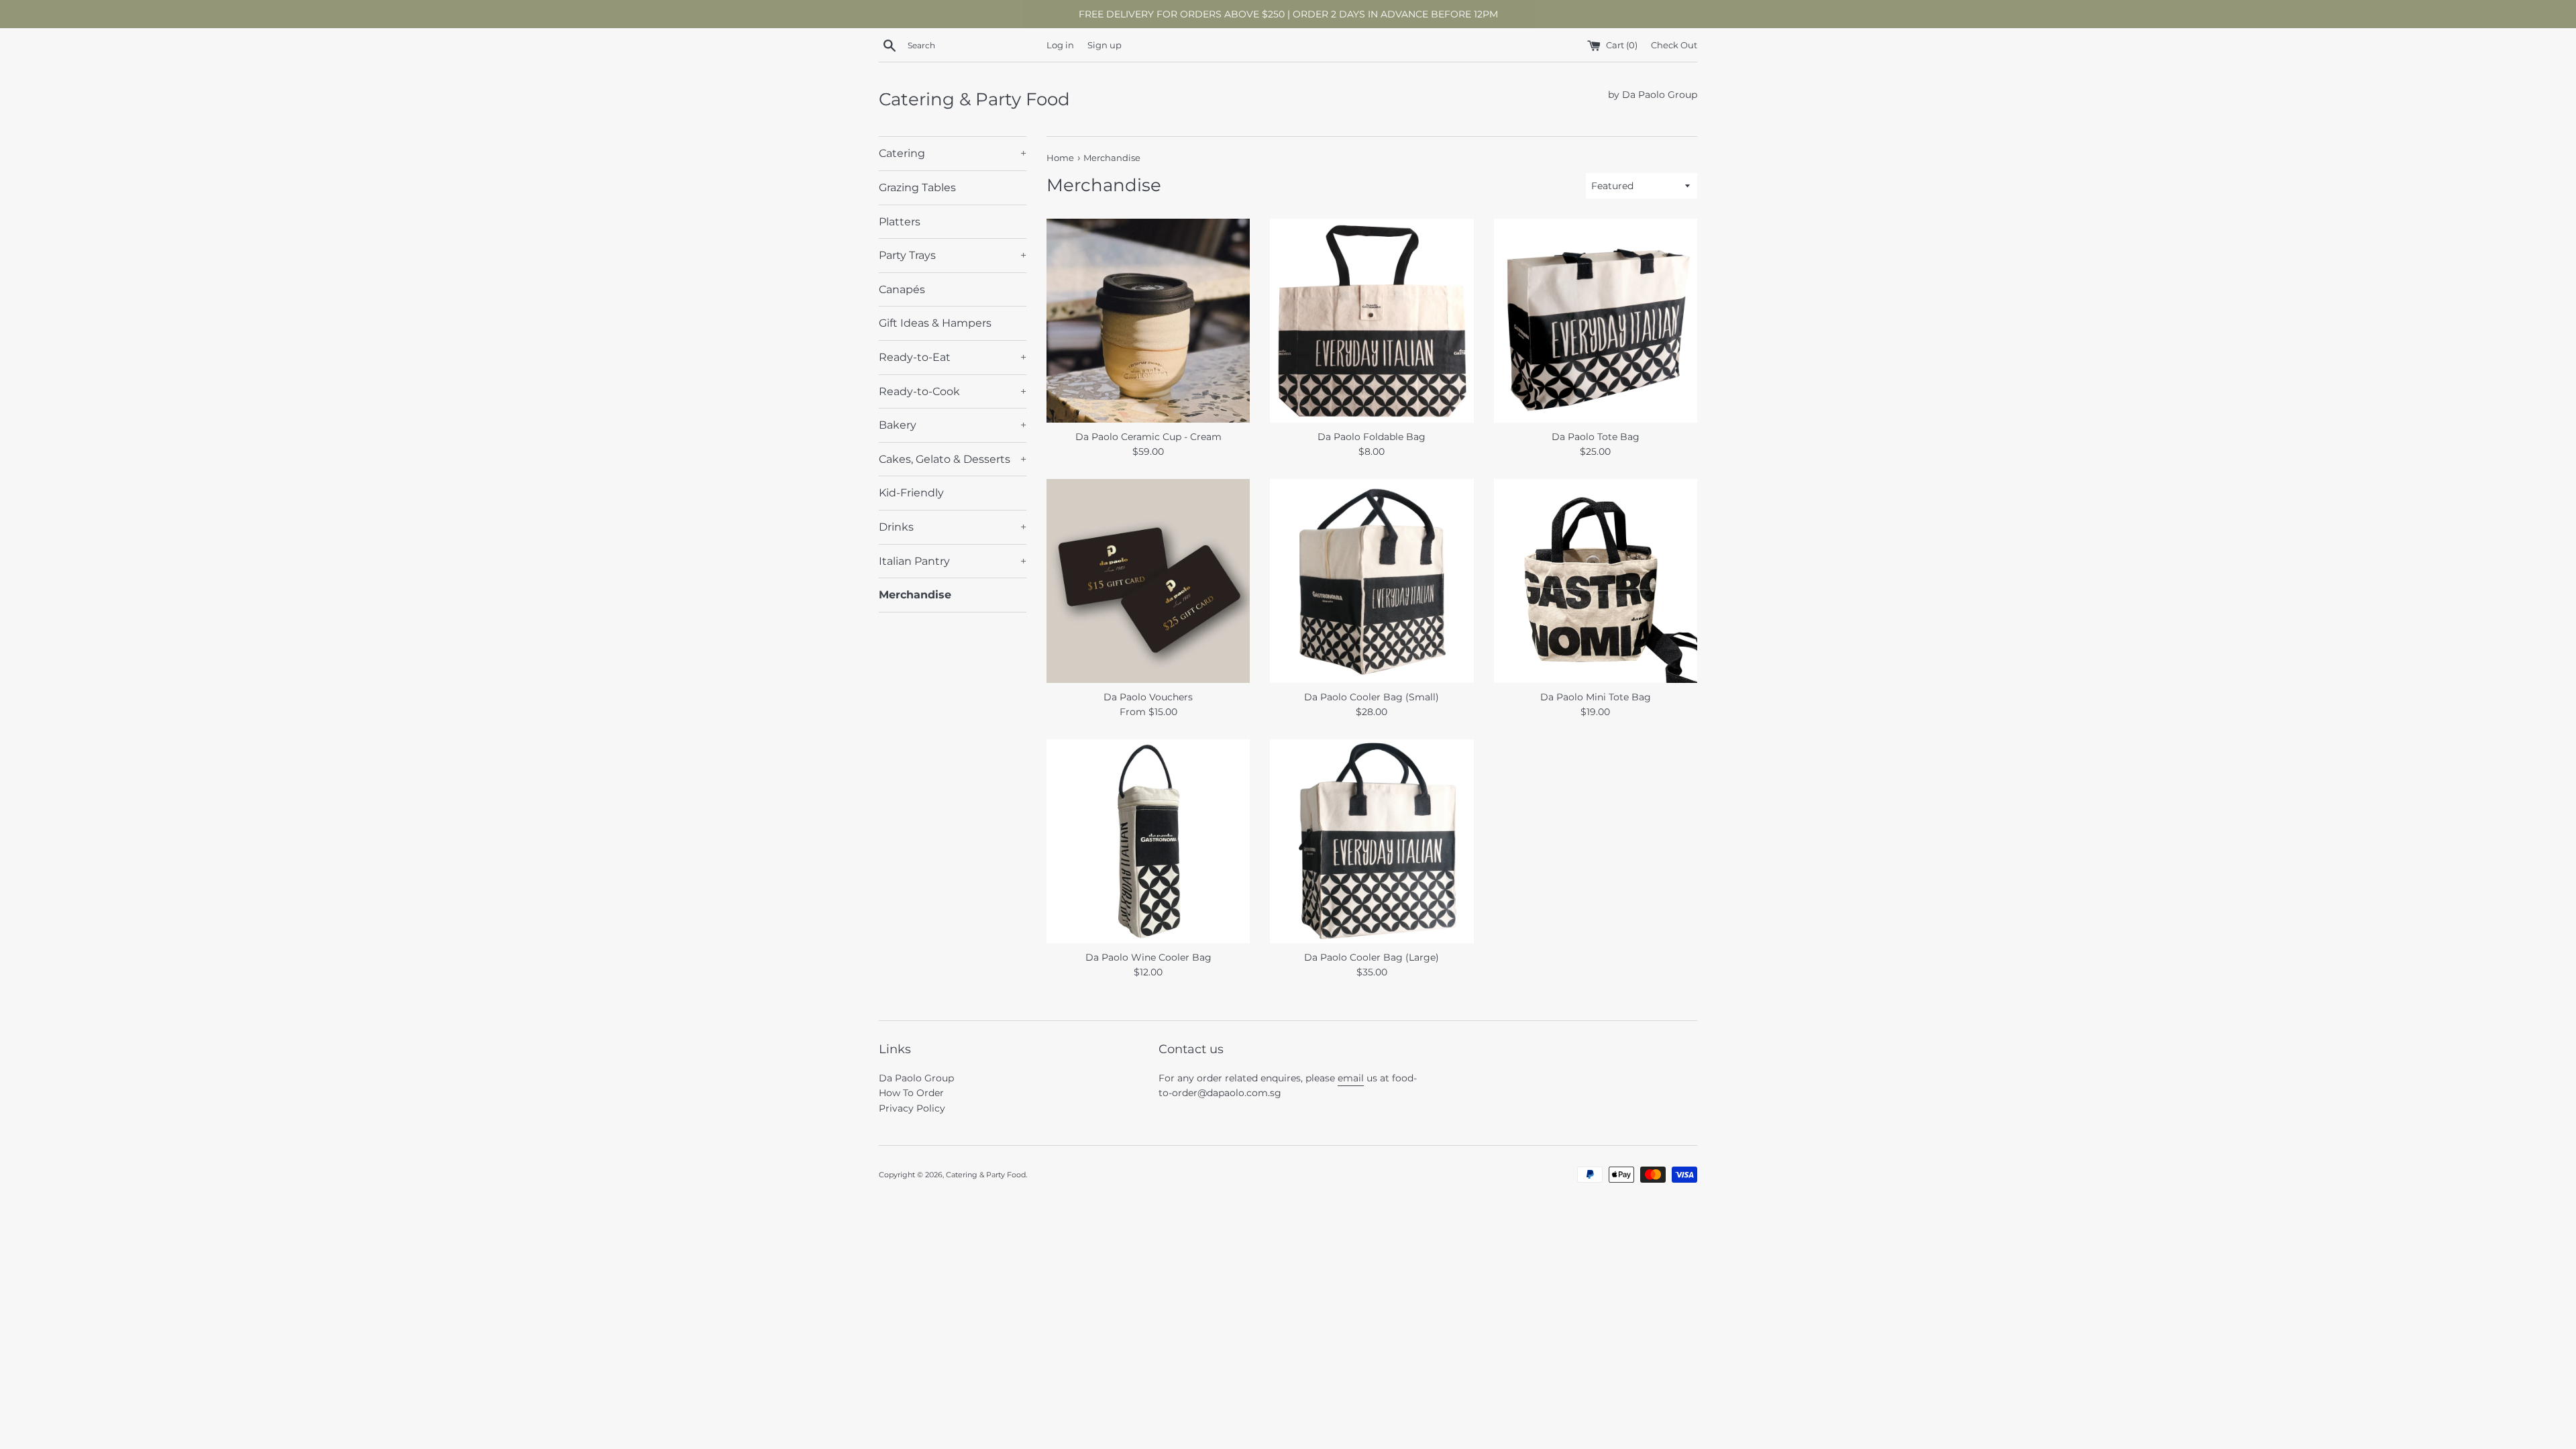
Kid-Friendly (911, 493)
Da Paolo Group (916, 1078)
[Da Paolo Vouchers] (1148, 581)
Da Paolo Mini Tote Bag (1596, 697)
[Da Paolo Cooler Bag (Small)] (1372, 581)
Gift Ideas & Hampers (935, 323)
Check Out (1674, 45)
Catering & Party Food (974, 99)
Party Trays (953, 255)
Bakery (953, 425)
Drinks (953, 527)
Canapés (902, 289)
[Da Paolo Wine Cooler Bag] (1148, 841)
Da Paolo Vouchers (1148, 697)
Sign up (1105, 45)
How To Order (911, 1093)
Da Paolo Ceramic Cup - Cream (1148, 437)
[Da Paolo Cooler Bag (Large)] (1372, 841)
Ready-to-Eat (953, 357)
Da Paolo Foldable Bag (1372, 437)
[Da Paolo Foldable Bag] (1372, 320)
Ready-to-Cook (953, 391)
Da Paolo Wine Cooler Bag (1148, 957)
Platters (900, 222)
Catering (953, 153)
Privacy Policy (912, 1108)
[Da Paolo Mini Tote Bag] (1596, 581)
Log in (1060, 45)
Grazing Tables (917, 187)
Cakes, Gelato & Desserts (953, 459)
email (1351, 1078)
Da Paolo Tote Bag (1596, 437)
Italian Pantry (953, 561)
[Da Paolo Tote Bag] (1596, 320)
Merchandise (915, 595)
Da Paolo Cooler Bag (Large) (1372, 957)
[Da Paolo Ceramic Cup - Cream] (1148, 320)
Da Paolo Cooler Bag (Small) (1372, 697)
